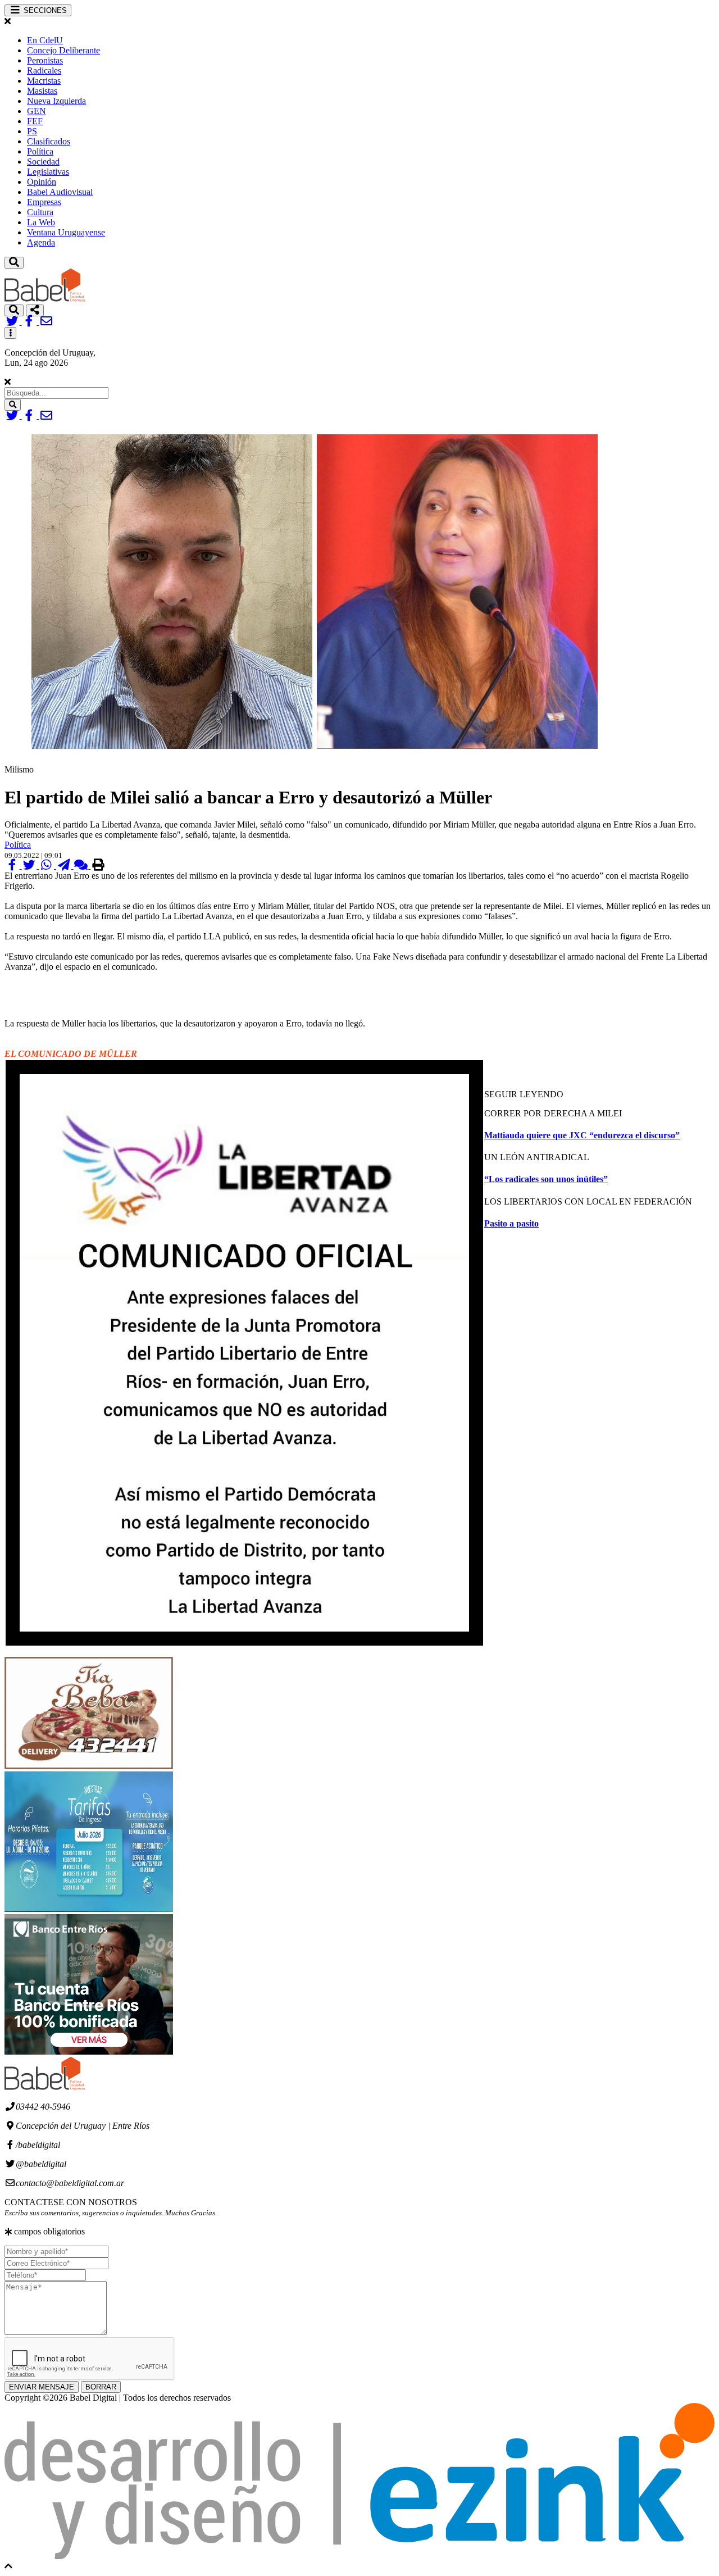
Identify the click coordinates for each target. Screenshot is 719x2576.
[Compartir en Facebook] (13, 866)
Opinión (42, 182)
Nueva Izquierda (56, 101)
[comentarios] (82, 866)
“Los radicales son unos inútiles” (546, 1179)
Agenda (41, 242)
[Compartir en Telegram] (65, 866)
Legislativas (48, 172)
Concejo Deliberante (63, 50)
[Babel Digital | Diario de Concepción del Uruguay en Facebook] (31, 322)
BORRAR (101, 2387)
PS (32, 131)
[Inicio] (45, 299)
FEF (35, 121)
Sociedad (43, 162)
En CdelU (45, 40)
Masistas (42, 91)
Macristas (44, 81)
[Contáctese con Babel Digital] (46, 322)
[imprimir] (98, 866)
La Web (41, 222)
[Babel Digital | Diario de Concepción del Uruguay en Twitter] (13, 322)
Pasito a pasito (511, 1223)
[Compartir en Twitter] (31, 866)
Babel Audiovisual (60, 192)
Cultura (40, 212)
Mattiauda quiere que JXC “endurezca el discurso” (582, 1135)
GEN (37, 111)
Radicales (44, 71)
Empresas (44, 202)
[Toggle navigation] (14, 263)
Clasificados (49, 141)
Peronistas (45, 60)
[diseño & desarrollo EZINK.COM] (359, 2556)
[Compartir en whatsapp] (47, 866)
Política (40, 151)
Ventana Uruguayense (66, 232)
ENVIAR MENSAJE (42, 2387)
